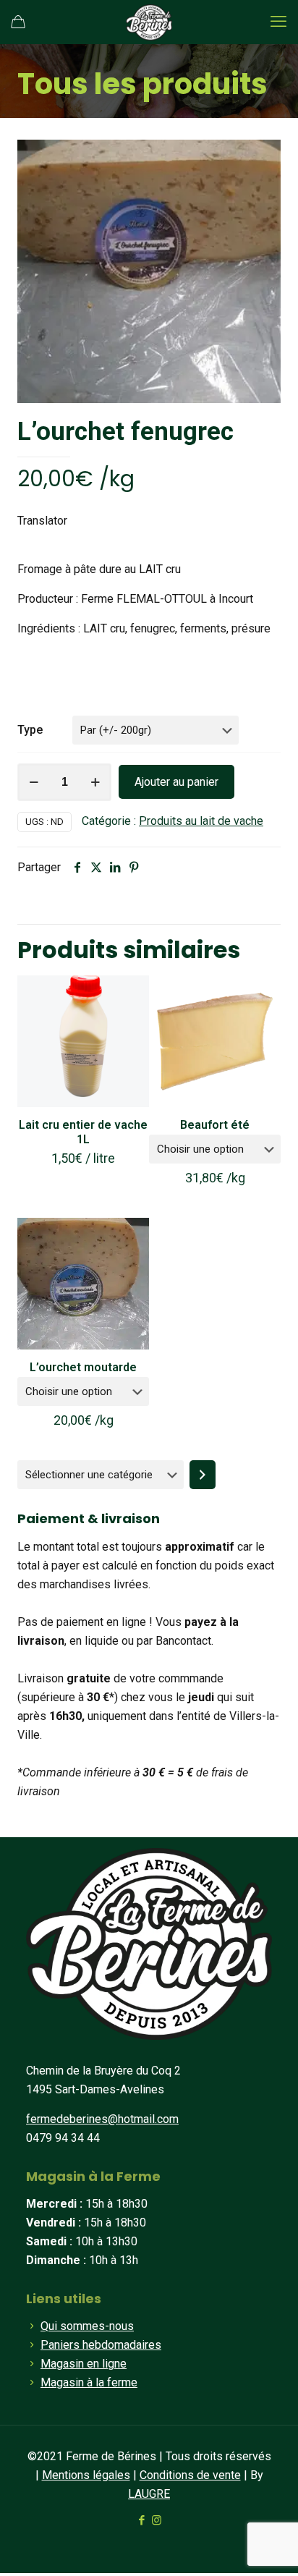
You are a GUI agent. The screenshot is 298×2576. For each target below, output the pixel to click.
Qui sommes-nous (87, 2326)
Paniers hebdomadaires (101, 2345)
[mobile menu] (278, 22)
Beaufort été (215, 1125)
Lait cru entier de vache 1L (83, 1132)
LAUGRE (149, 2494)
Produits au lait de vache (201, 821)
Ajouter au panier (176, 782)
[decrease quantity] (34, 782)
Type (30, 730)
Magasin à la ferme (89, 2382)
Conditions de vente (190, 2475)
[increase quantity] (95, 782)
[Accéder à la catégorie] (203, 1475)
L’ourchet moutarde (83, 1367)
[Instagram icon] (157, 2520)
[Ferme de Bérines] (149, 22)
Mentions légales (86, 2475)
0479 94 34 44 (63, 2138)
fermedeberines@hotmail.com (102, 2119)
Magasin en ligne (84, 2364)
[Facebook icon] (141, 2520)
